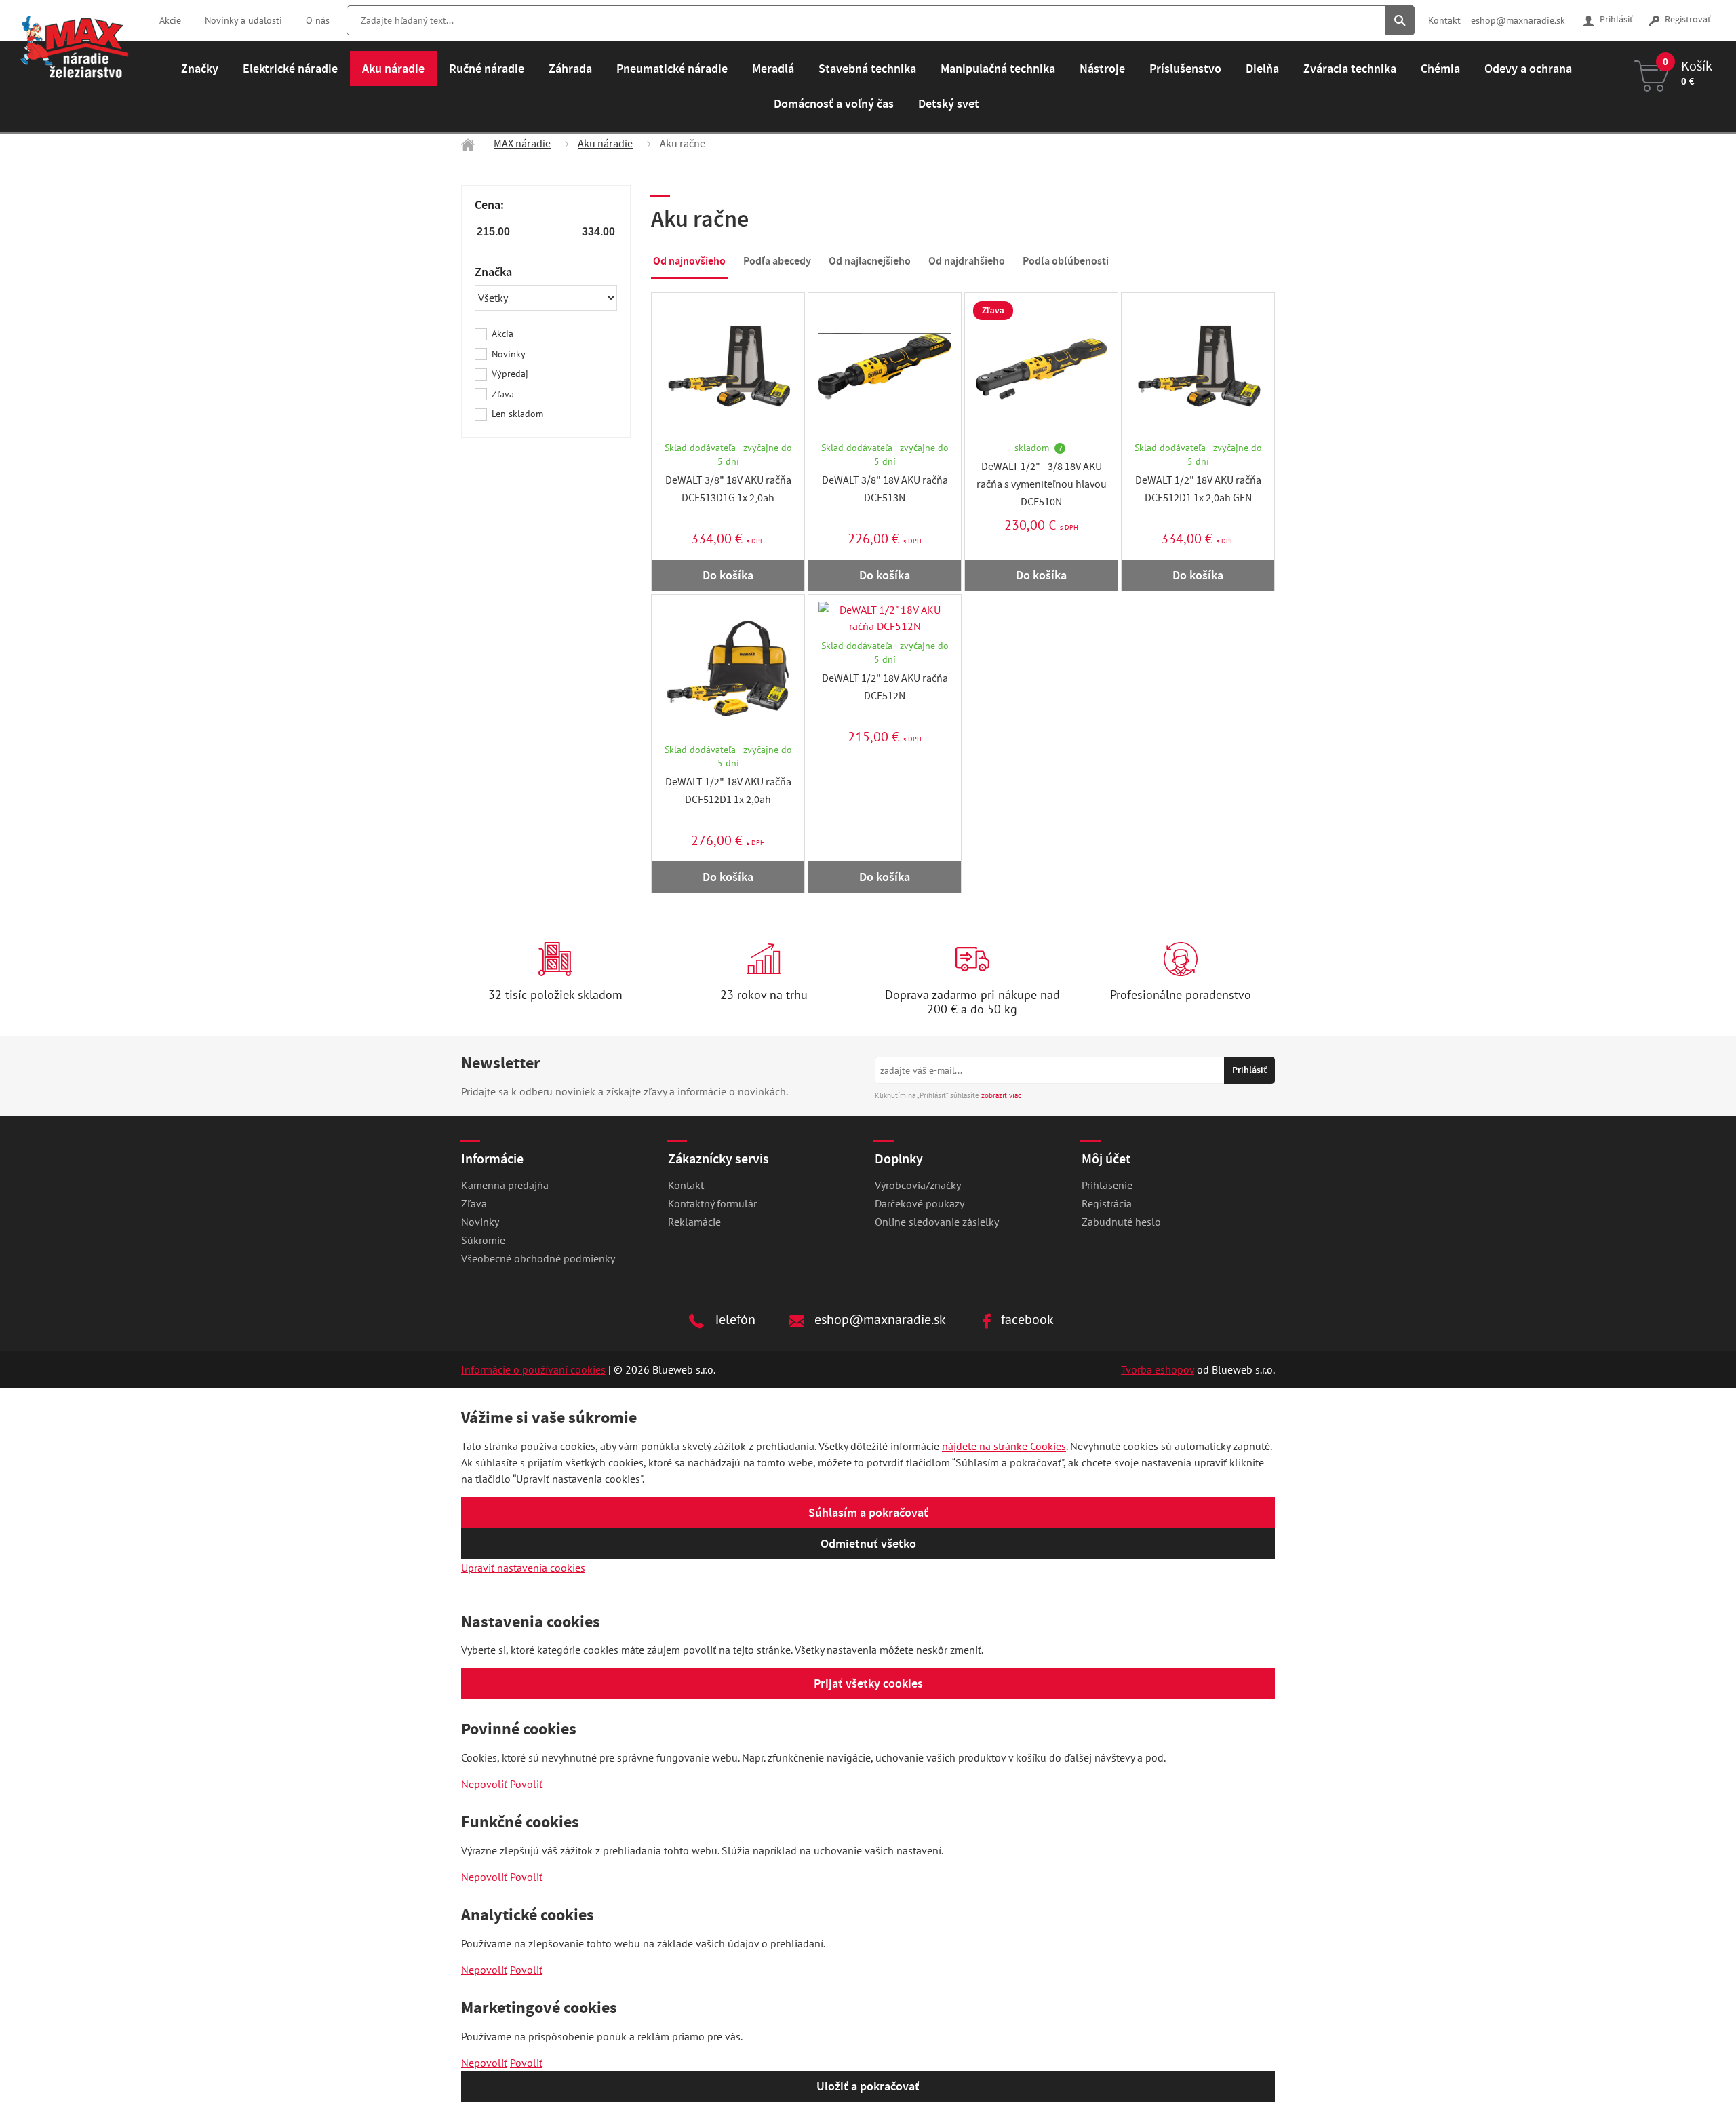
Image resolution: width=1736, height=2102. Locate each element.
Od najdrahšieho (967, 261)
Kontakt (1444, 20)
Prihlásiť (1615, 20)
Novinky (509, 354)
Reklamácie (694, 1222)
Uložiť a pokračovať (868, 2086)
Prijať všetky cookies (868, 1683)
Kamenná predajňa (505, 1185)
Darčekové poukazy (920, 1203)
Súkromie (483, 1240)
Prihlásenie (1107, 1185)
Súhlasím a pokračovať (868, 1513)
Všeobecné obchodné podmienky (538, 1258)
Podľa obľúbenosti (1066, 261)
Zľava (503, 394)
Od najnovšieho (689, 261)
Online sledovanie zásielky (937, 1222)
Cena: (489, 205)
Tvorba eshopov (1158, 1369)
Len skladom (517, 414)
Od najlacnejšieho (870, 261)
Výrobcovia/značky (918, 1185)
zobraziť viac (1001, 1095)
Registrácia (1107, 1203)
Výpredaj (510, 374)
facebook (1026, 1319)
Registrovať (1687, 20)
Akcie (170, 20)
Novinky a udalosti (243, 20)
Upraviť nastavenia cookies (523, 1568)
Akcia (502, 334)
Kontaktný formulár (712, 1203)
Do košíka (728, 575)
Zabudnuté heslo (1121, 1222)
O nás (318, 20)
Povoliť (526, 1784)
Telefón (733, 1319)
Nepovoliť (484, 1784)
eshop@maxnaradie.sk (1518, 20)
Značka (493, 272)
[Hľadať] (1400, 20)
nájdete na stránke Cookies (1004, 1446)
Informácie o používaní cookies (533, 1369)
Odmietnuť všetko (868, 1544)
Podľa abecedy (777, 261)
